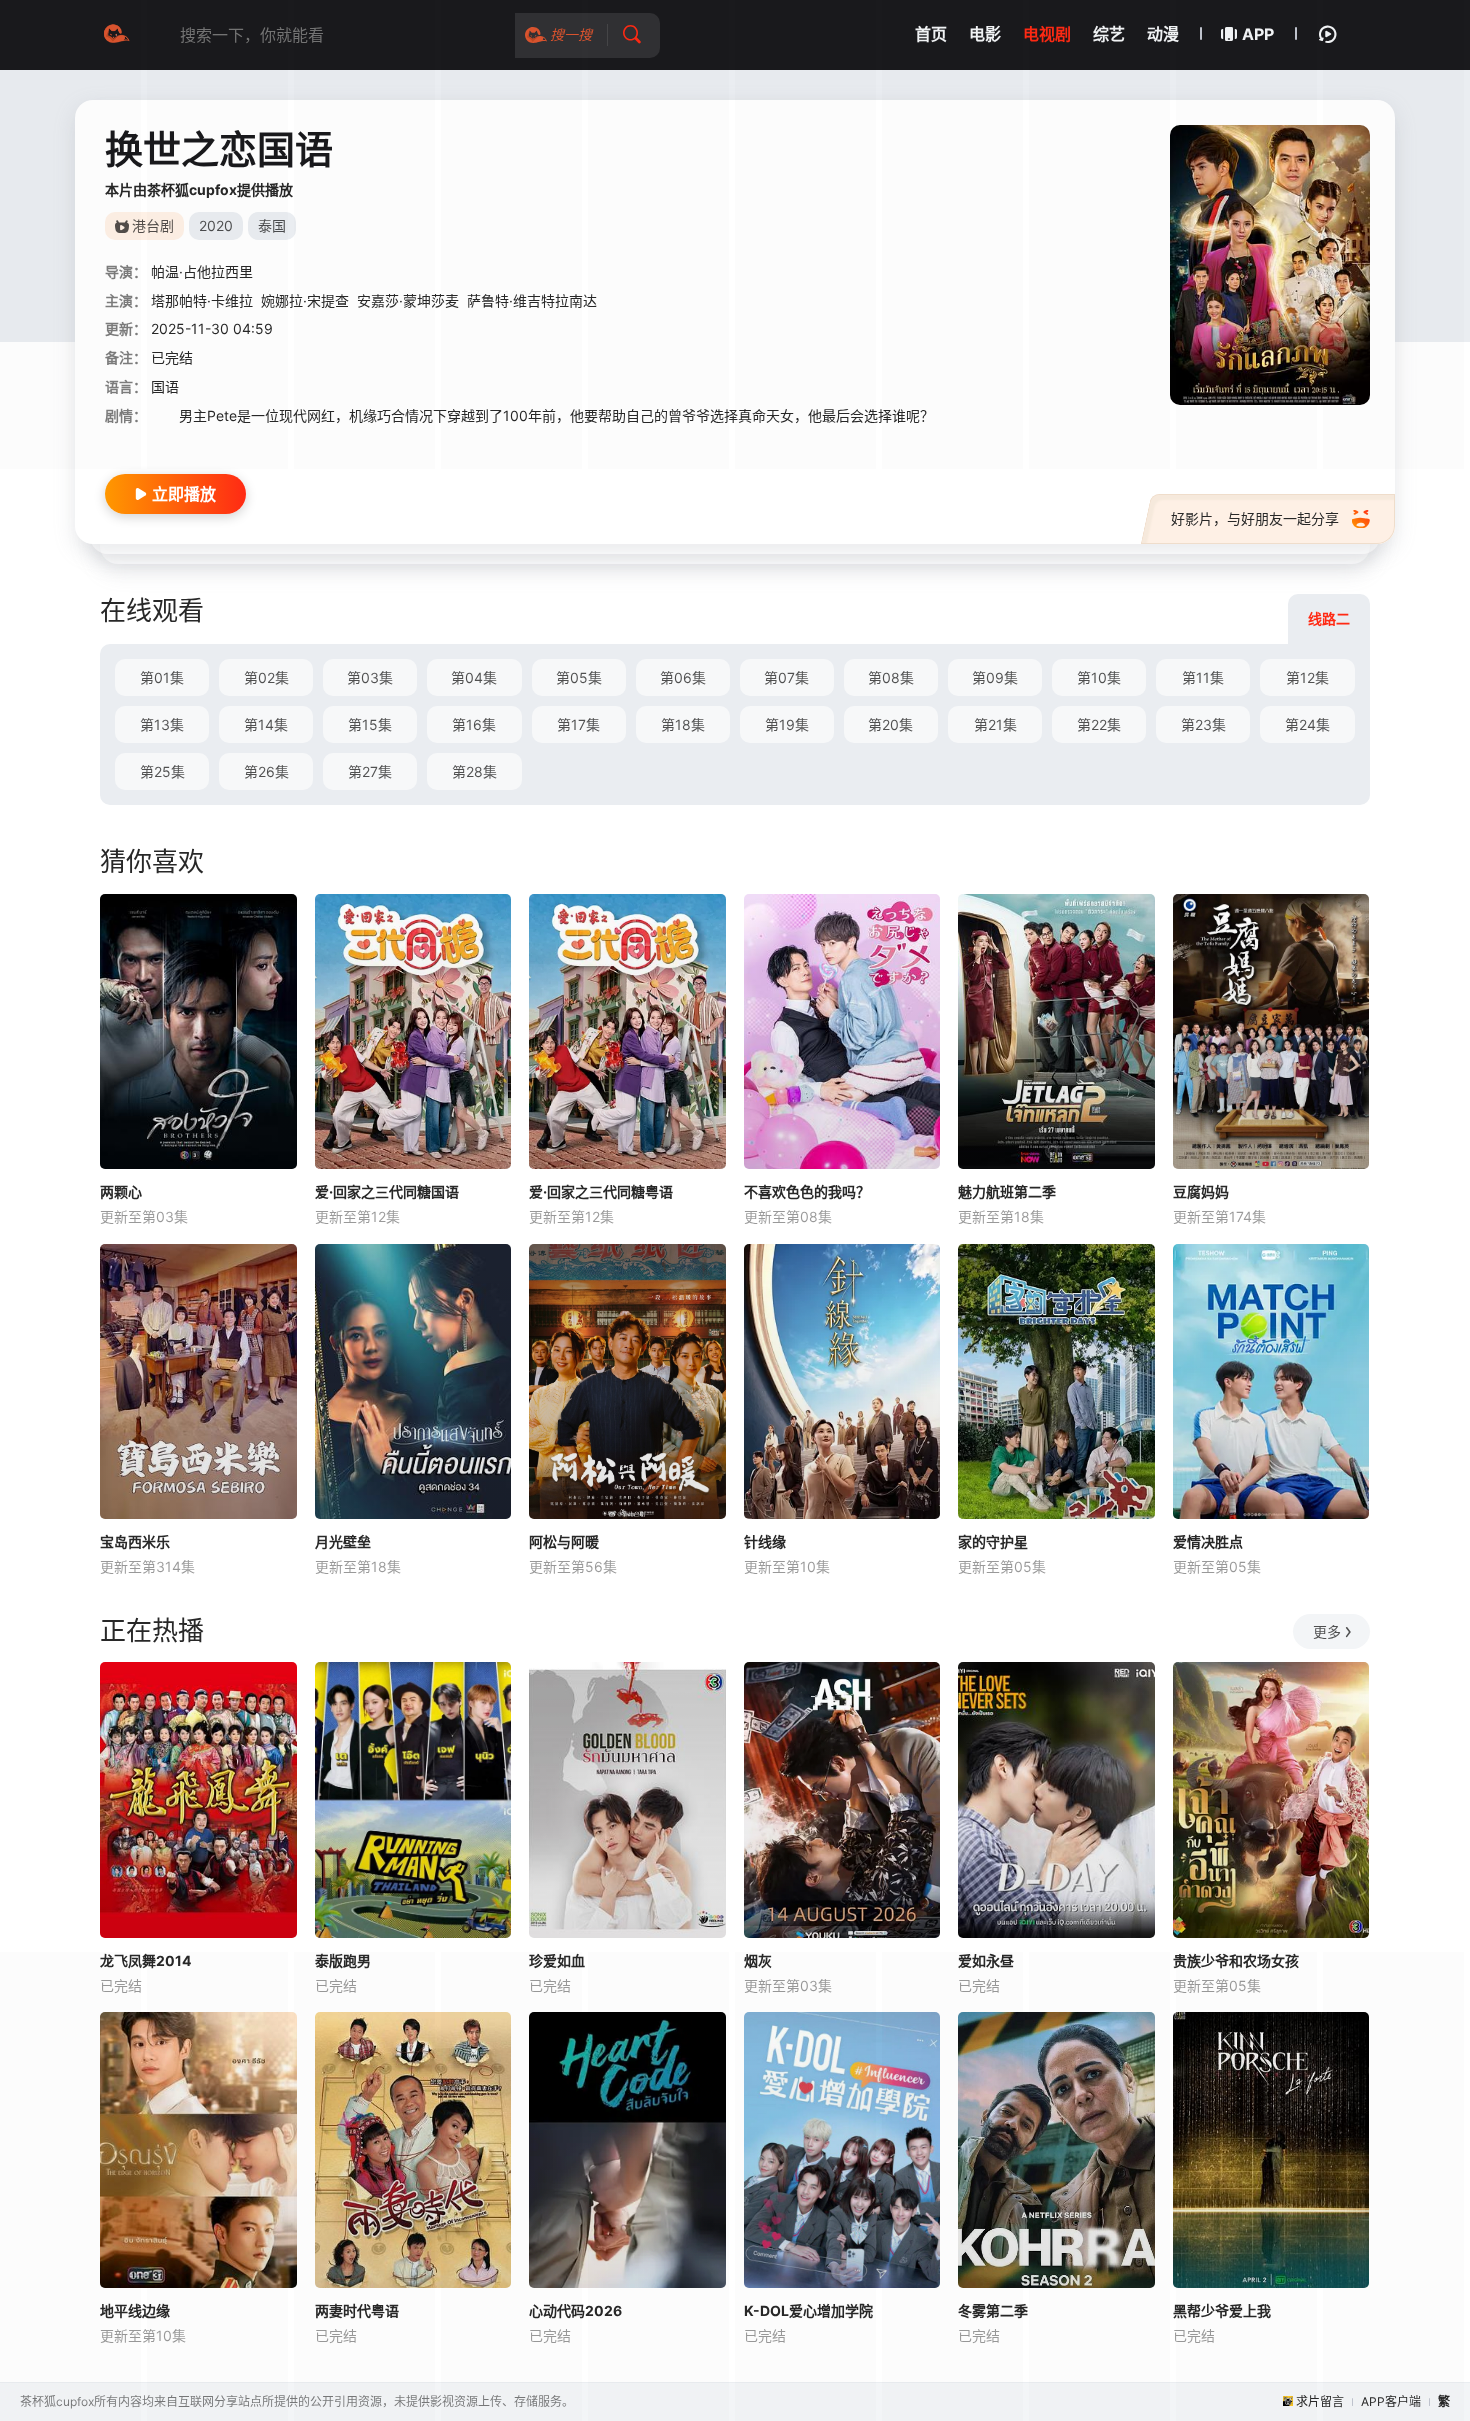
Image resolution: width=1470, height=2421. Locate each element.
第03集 (370, 677)
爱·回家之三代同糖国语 (387, 1191)
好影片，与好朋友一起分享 (1255, 518)
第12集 (1307, 677)
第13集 (162, 724)
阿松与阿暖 (564, 1541)
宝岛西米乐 (135, 1541)
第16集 (474, 724)
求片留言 (1320, 2401)
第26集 (266, 771)
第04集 (474, 677)
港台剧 (153, 225)
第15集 (370, 724)
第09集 (995, 677)
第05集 (579, 677)
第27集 (370, 771)
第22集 (1099, 724)
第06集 (683, 677)
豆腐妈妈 (1201, 1191)
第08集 (891, 677)
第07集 (786, 677)
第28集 (474, 771)
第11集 (1203, 677)
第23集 (1203, 724)
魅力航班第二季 (1007, 1191)
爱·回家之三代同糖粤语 (601, 1191)
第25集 (162, 771)
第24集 (1307, 724)
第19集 (787, 724)
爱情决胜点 (1208, 1541)
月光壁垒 (343, 1541)
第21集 (995, 724)
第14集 (266, 724)
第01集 (162, 677)
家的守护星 (993, 1541)
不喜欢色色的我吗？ (807, 1191)
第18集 (683, 724)
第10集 (1099, 677)
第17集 (578, 724)
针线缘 (765, 1541)
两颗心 (121, 1191)
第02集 (266, 677)
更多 (1327, 1631)
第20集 (890, 724)
